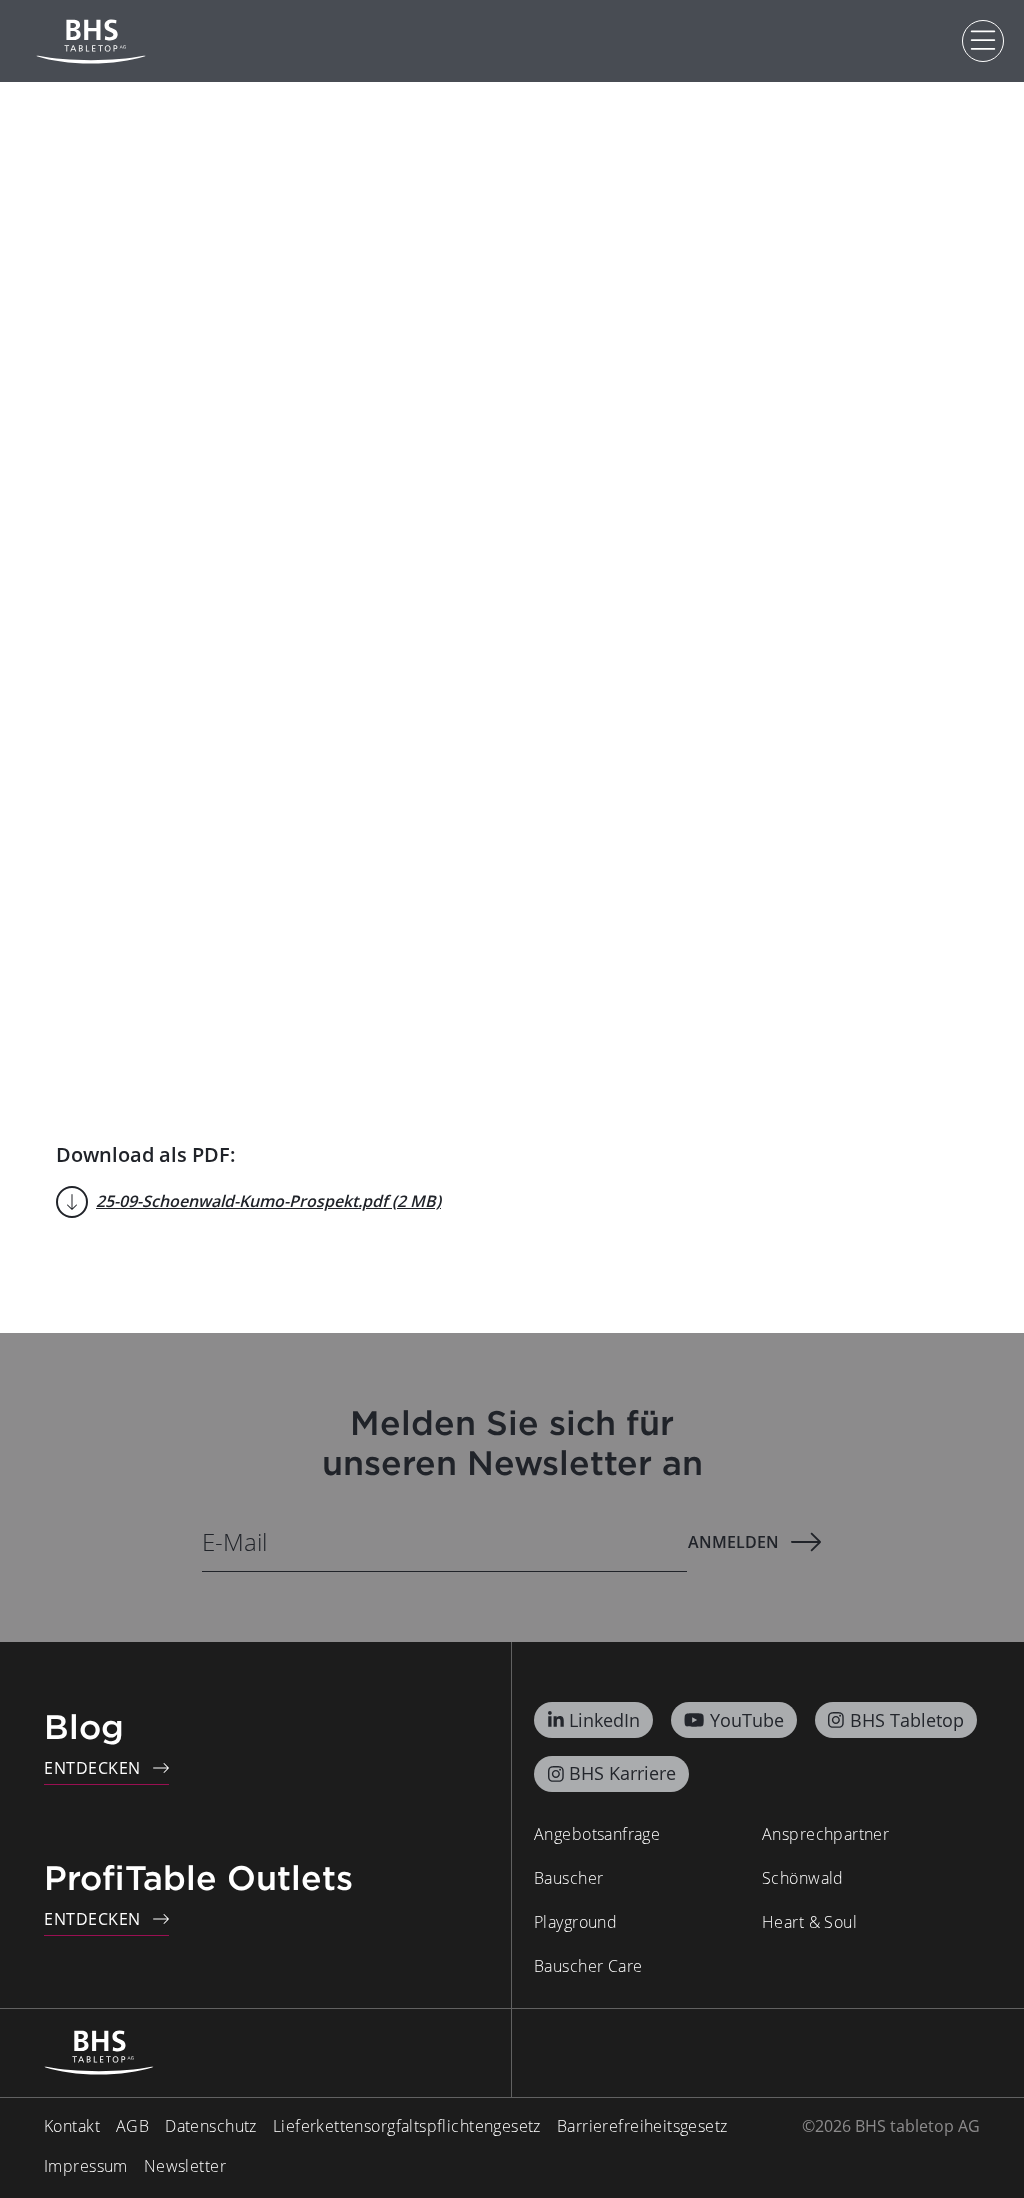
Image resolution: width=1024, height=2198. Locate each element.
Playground (575, 1922)
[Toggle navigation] (983, 41)
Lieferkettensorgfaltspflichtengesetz (407, 2126)
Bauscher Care (588, 1966)
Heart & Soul (809, 1922)
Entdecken (92, 1768)
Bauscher (568, 1878)
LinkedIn (604, 1720)
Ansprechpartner (825, 1834)
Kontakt (72, 2126)
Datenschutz (211, 2126)
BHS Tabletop (907, 1720)
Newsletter (185, 2166)
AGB (132, 2126)
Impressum (86, 2166)
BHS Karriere (622, 1773)
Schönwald (803, 1878)
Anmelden (733, 1542)
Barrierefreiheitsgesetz (642, 2126)
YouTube (747, 1720)
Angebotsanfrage (597, 1834)
